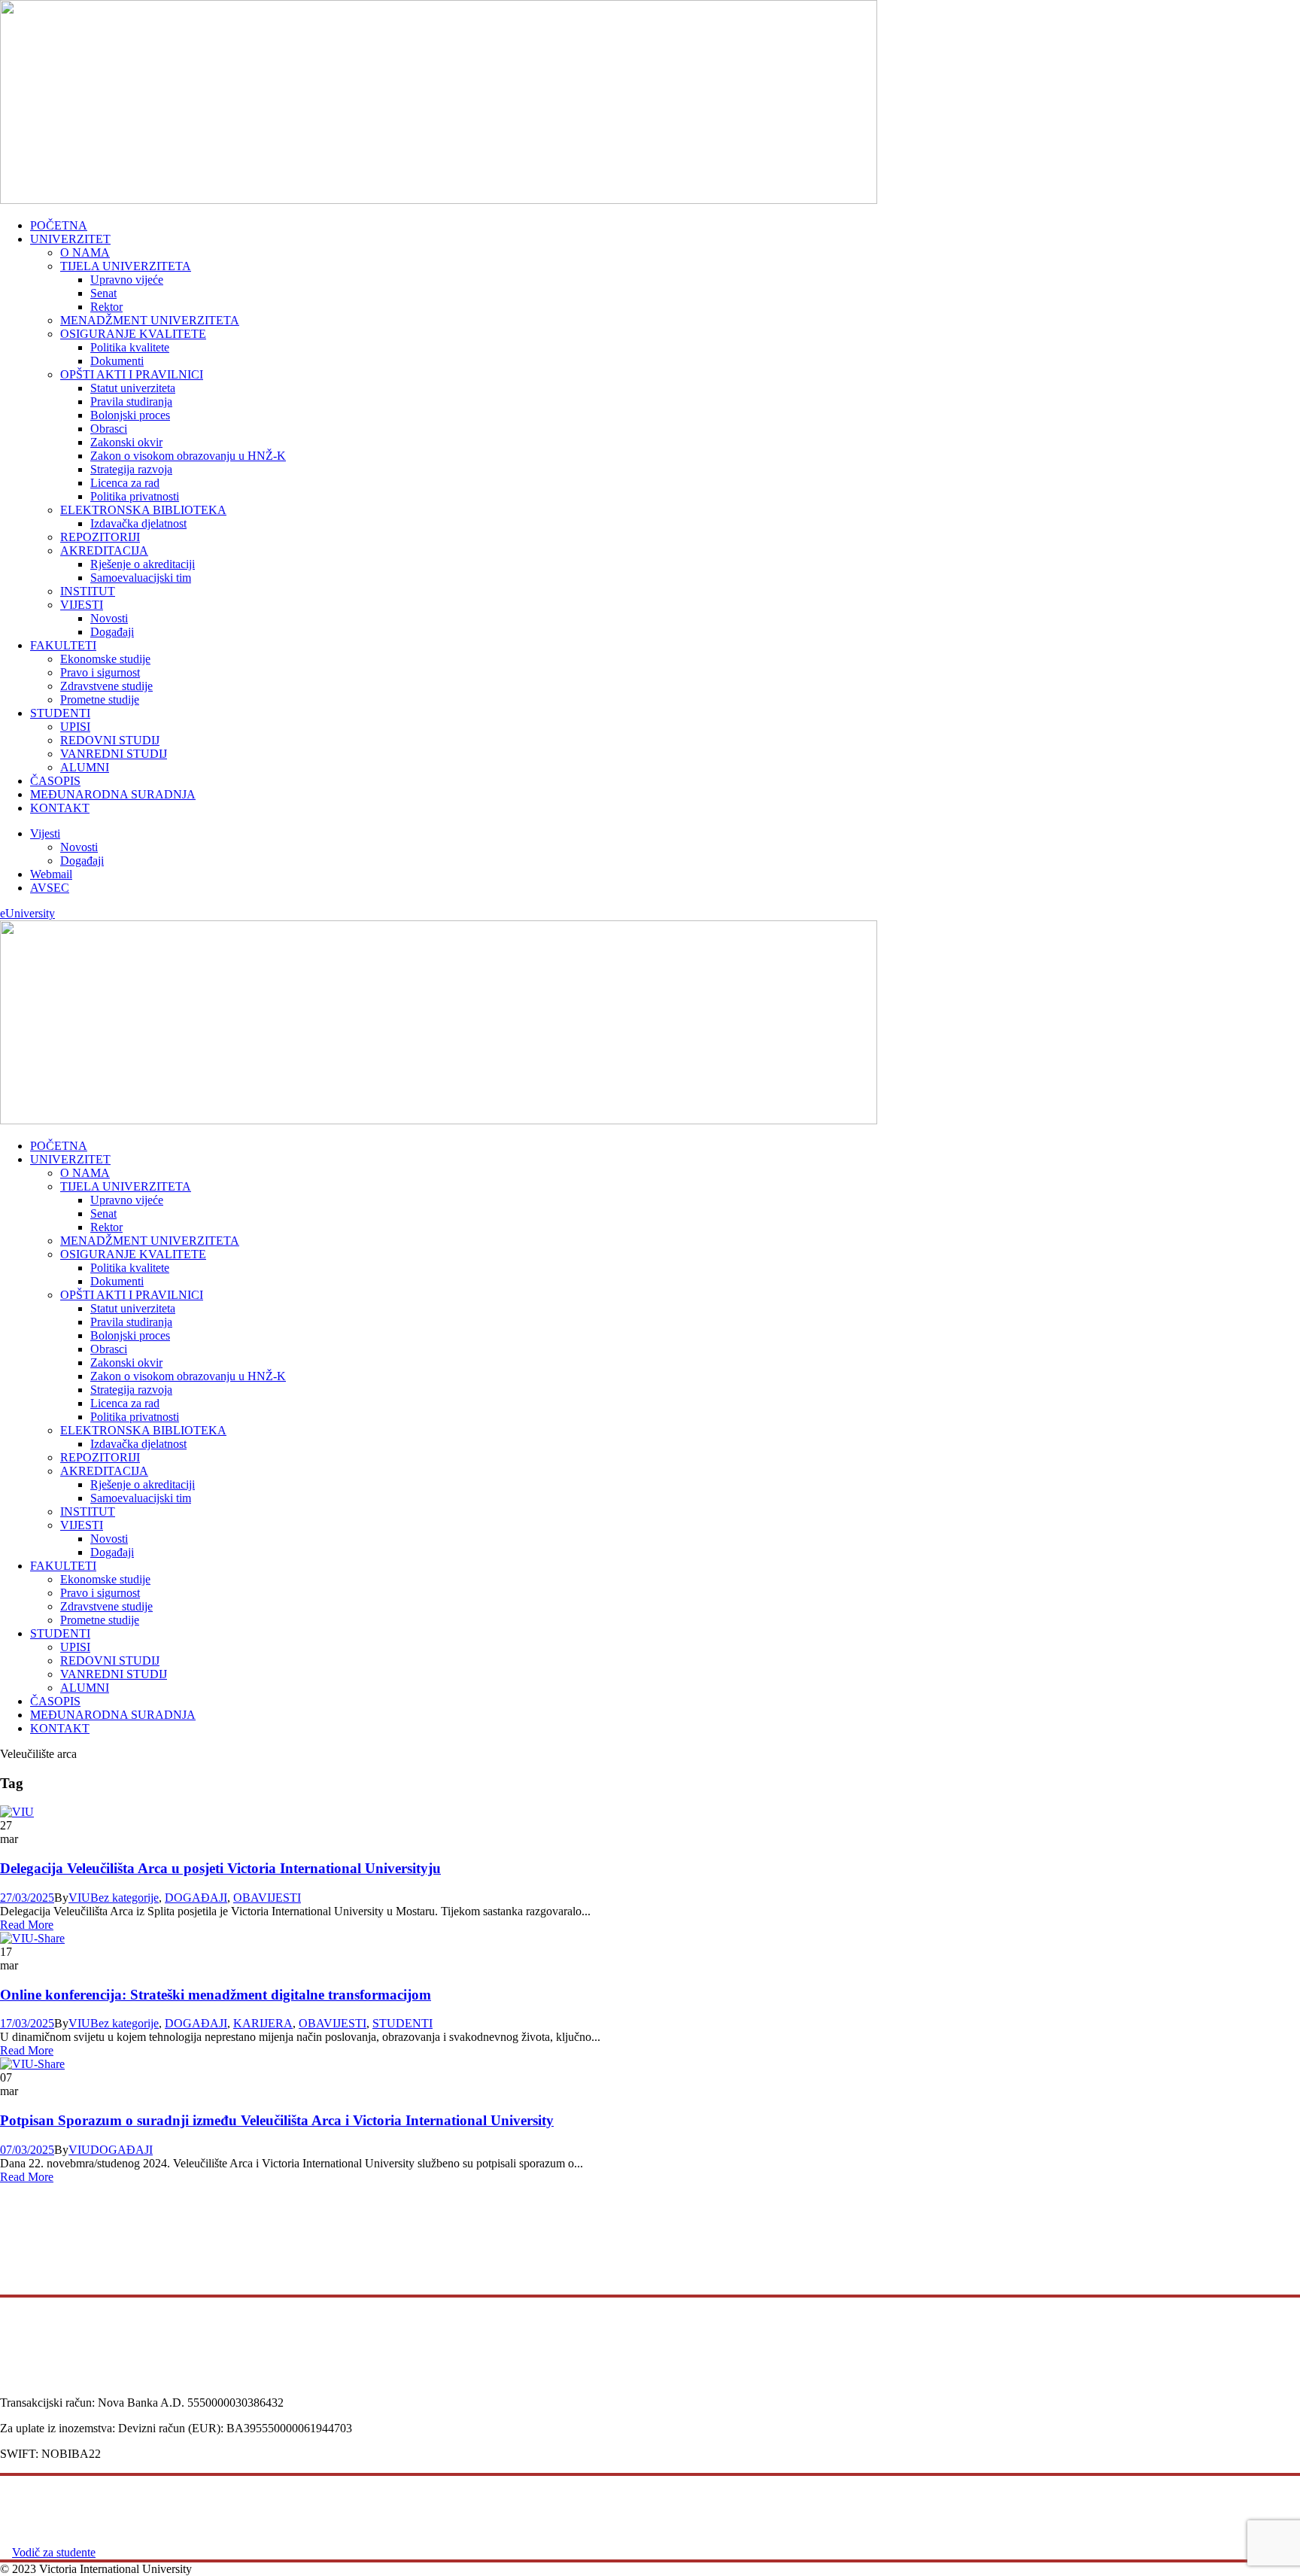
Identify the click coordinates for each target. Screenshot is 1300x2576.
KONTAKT (60, 808)
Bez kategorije (125, 1898)
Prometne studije (100, 700)
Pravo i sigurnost (100, 672)
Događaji (112, 632)
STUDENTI (60, 713)
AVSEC (50, 888)
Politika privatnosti (135, 496)
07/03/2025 (27, 2150)
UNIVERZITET (70, 239)
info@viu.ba (31, 2362)
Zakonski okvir (126, 442)
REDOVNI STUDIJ (110, 740)
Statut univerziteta (133, 388)
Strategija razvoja (131, 469)
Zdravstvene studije (106, 686)
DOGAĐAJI (196, 1898)
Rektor (106, 307)
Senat (103, 293)
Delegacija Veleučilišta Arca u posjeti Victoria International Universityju (220, 1868)
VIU (79, 1898)
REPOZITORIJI (100, 537)
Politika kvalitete (130, 347)
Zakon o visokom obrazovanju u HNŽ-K (188, 456)
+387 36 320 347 (43, 2375)
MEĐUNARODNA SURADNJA (113, 794)
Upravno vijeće (127, 280)
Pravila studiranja (131, 401)
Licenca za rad (125, 483)
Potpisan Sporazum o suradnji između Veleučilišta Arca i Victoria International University (277, 2120)
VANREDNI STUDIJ (114, 754)
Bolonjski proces (130, 415)
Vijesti (45, 833)
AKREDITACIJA (104, 550)
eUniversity (27, 913)
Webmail (51, 874)
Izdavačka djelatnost (138, 523)
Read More (27, 1925)
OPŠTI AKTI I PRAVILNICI (132, 374)
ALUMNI (85, 767)
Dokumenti (117, 361)
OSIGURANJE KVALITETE (133, 334)
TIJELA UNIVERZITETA (126, 266)
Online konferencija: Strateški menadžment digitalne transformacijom (216, 1995)
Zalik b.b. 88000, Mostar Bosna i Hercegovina (50, 2262)
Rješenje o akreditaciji (143, 564)
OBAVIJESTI (267, 1898)
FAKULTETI (63, 645)
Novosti (109, 618)
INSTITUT (88, 591)
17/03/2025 (27, 2023)
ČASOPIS (55, 781)
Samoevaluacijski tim (141, 578)
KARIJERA (263, 2023)
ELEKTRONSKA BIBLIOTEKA (143, 510)
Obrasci (109, 429)
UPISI (75, 727)
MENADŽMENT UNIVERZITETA (150, 320)
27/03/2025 (27, 1898)
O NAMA (85, 252)
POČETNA (59, 225)
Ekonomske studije (105, 659)
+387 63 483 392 (43, 2389)
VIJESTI (82, 605)
